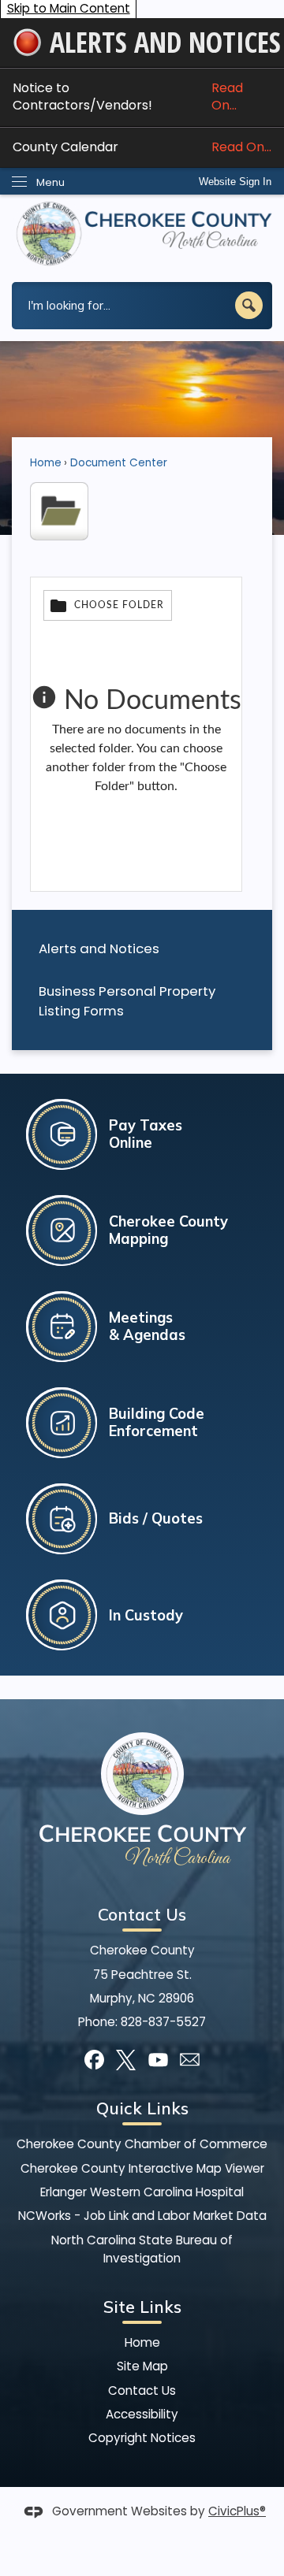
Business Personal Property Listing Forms (127, 1001)
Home (46, 463)
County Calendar (142, 147)
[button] (249, 305)
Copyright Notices (142, 2438)
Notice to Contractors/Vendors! (128, 97)
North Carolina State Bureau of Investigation (142, 2249)
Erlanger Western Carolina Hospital (142, 2192)
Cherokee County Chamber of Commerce (142, 2144)
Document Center (119, 463)
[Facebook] (94, 2060)
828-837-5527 (163, 2022)
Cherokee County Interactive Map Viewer (142, 2168)
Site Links (142, 2307)
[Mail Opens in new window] (190, 2060)
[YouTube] (158, 2060)
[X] (126, 2060)
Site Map (142, 2366)
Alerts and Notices (99, 948)
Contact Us (142, 2390)
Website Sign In (235, 182)
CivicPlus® (237, 2511)
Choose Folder (119, 605)
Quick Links (142, 2108)
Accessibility (142, 2414)
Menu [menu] (50, 182)
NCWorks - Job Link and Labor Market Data (142, 2216)
